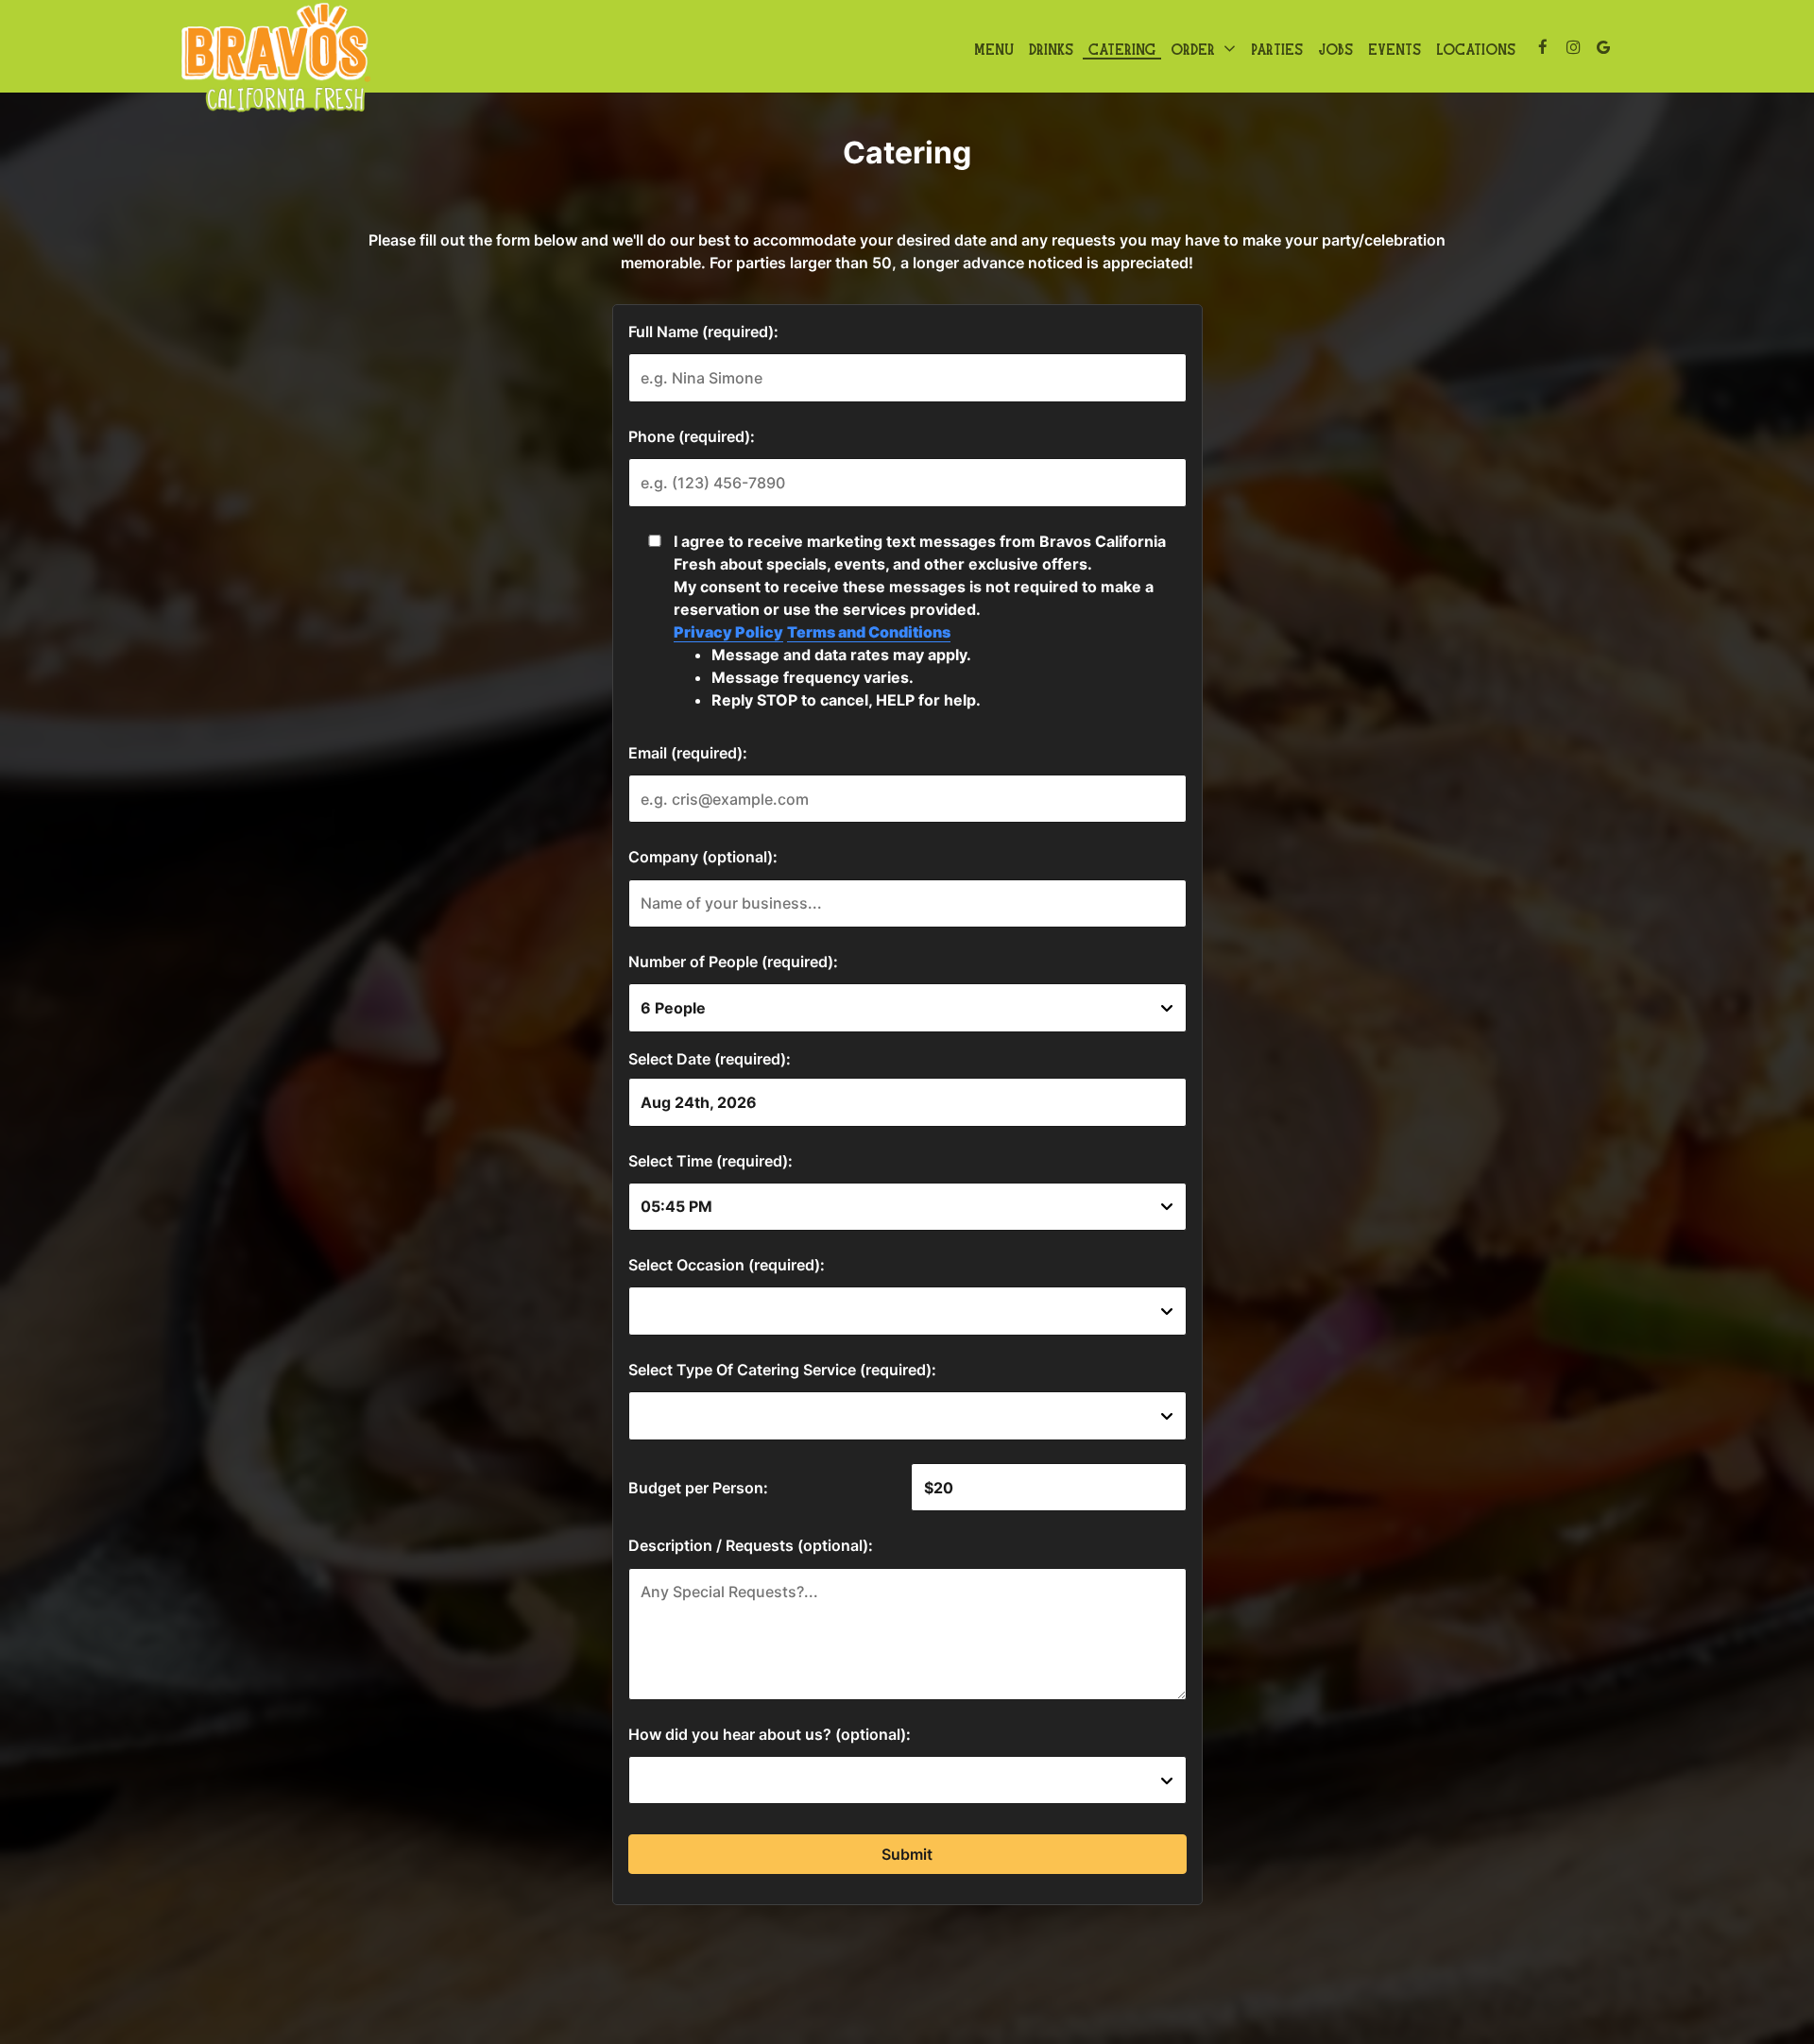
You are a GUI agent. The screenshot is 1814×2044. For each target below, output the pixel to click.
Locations (1476, 47)
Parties (1277, 47)
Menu (994, 47)
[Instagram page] (1573, 47)
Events (1395, 47)
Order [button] (1196, 48)
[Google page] (1603, 47)
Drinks (1051, 47)
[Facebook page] (1543, 47)
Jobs (1335, 47)
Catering (1122, 47)
